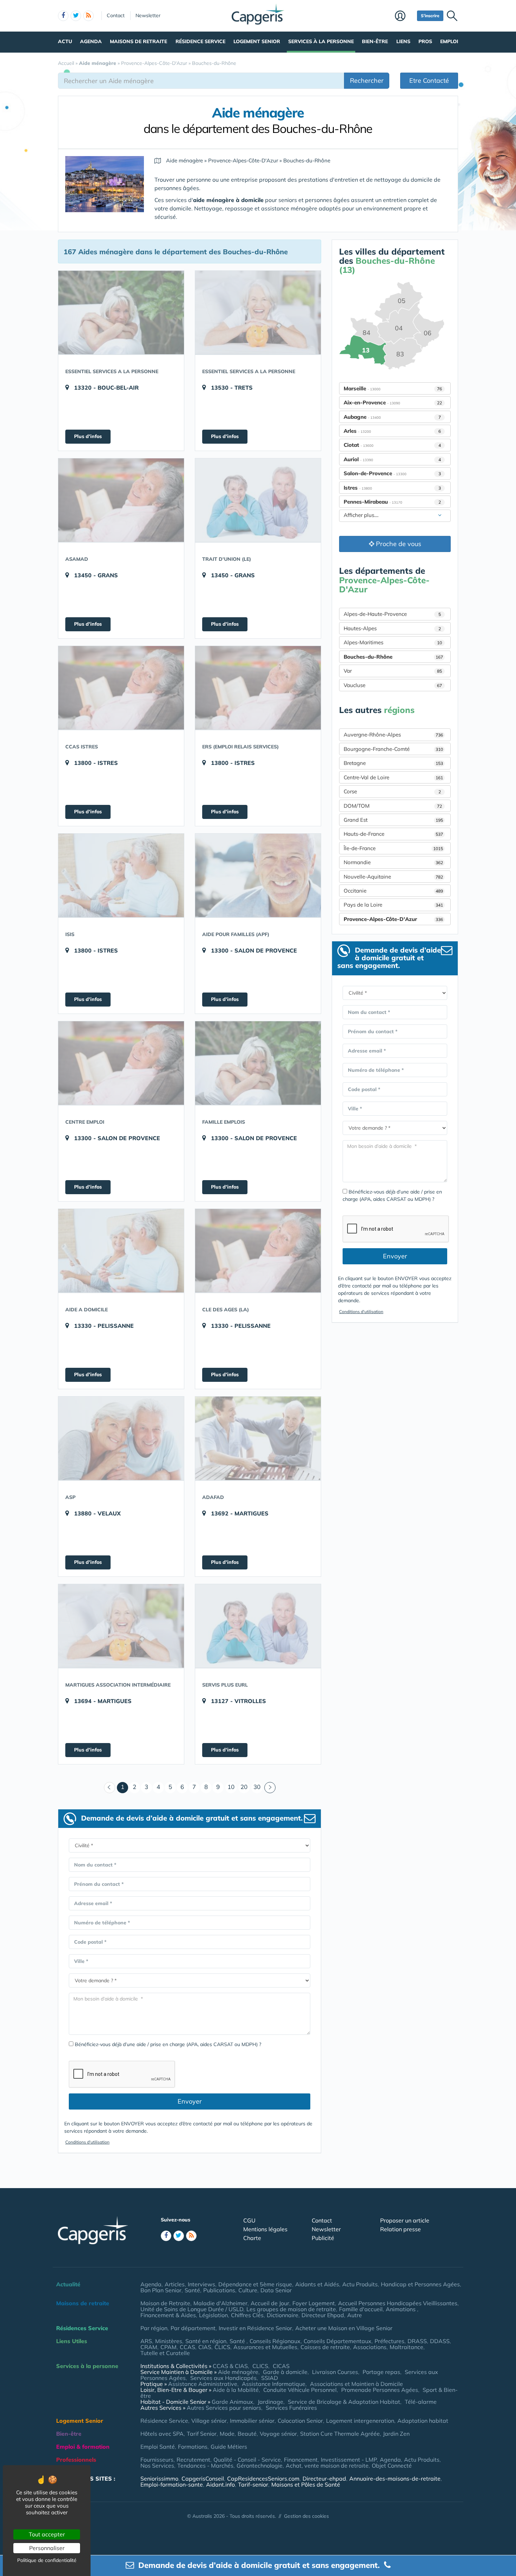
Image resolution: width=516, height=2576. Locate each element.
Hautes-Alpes (392, 628)
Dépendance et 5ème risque (255, 2284)
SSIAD (270, 2378)
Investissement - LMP (349, 2460)
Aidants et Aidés (317, 2284)
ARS (146, 2341)
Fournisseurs (157, 2460)
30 (257, 1787)
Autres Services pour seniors (224, 2408)
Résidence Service (200, 41)
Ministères (169, 2341)
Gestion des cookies (306, 2516)
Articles (175, 2284)
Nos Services (157, 2466)
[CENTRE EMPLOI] (121, 1063)
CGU (249, 2220)
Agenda (91, 41)
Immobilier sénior (252, 2421)
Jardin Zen (396, 2434)
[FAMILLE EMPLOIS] (258, 1063)
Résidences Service (82, 2328)
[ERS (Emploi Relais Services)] (258, 688)
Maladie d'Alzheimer (220, 2303)
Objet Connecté (392, 2466)
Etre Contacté (429, 80)
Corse (392, 791)
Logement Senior (257, 41)
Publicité (323, 2238)
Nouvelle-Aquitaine (393, 877)
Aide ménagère (238, 2372)
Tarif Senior (202, 2434)
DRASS (417, 2341)
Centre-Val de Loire (393, 777)
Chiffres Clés (247, 2315)
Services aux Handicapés (223, 2378)
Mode (227, 2434)
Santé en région (206, 2341)
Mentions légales (265, 2229)
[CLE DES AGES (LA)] (258, 1251)
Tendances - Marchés (205, 2466)
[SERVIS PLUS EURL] (258, 1626)
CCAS (187, 2347)
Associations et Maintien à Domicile (356, 2384)
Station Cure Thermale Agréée (340, 2434)
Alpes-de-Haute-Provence (392, 614)
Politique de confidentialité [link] (47, 2560)
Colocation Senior (300, 2421)
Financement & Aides (168, 2315)
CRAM (149, 2347)
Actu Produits (360, 2284)
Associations (370, 2347)
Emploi (449, 41)
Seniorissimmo (159, 2479)
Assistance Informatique (274, 2384)
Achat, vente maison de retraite (327, 2466)
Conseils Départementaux (338, 2341)
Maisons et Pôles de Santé (306, 2484)
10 (231, 1787)
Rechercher (367, 80)
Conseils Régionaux (275, 2341)
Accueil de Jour (270, 2303)
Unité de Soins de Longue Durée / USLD (192, 2309)
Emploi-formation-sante (172, 2484)
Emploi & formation (83, 2447)
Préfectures (389, 2341)
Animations (401, 2309)
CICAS (281, 2366)
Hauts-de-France (393, 834)
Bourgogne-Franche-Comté (393, 749)
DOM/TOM (393, 806)
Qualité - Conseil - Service (247, 2460)
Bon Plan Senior (161, 2290)
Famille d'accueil (361, 2309)
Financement (301, 2460)
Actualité (68, 2284)
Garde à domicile (285, 2372)
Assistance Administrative (203, 2384)
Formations (193, 2447)
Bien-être (375, 41)
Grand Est (393, 820)
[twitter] (76, 16)
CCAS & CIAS (230, 2366)
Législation (213, 2315)
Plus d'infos (88, 436)
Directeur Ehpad (323, 2315)
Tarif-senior (253, 2484)
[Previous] (110, 1788)
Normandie (393, 862)
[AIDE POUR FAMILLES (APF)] (258, 875)
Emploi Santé (158, 2447)
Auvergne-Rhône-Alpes (393, 735)
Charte (252, 2238)
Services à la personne (321, 41)
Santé (192, 2290)
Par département (193, 2328)
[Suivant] (270, 1788)
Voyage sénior (278, 2434)
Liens (403, 41)
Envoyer (190, 2101)
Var (393, 671)
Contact (116, 15)
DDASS (440, 2341)
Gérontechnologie (260, 2466)
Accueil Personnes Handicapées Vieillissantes (398, 2303)
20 (244, 1787)
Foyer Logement (314, 2303)
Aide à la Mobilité (236, 2390)
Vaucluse (393, 685)
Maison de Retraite (165, 2303)
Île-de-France (393, 848)
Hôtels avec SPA (162, 2434)
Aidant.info (220, 2484)
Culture (248, 2290)
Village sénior (209, 2421)
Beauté (247, 2434)
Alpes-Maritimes (393, 642)
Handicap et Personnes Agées (420, 2284)
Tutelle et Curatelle (165, 2353)
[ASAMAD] (121, 500)
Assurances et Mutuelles (265, 2347)
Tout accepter (47, 2534)
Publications (219, 2290)
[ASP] (121, 1438)
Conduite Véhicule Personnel (300, 2390)
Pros (425, 41)
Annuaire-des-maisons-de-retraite (395, 2479)
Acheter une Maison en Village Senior (344, 2328)
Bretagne (393, 763)
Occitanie (393, 891)
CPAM (168, 2347)
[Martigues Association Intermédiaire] (121, 1626)
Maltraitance (406, 2347)
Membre (404, 16)
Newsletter (148, 15)
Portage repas (381, 2372)
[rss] (88, 16)
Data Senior (276, 2290)
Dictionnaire (283, 2315)
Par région (154, 2328)
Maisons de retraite (138, 41)
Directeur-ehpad (324, 2479)
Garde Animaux (232, 2402)
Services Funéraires (291, 2408)
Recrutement (193, 2460)
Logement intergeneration (360, 2421)
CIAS (205, 2347)
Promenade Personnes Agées (380, 2390)
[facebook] (63, 16)
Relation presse (401, 2229)
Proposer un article (405, 2220)
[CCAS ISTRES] (121, 688)
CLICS (222, 2347)
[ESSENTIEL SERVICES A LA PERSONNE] (121, 312)
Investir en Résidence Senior (255, 2328)
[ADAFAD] (258, 1438)
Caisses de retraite (325, 2347)
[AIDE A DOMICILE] (121, 1251)
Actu (65, 41)
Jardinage (270, 2402)
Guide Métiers (229, 2447)
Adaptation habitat (423, 2421)
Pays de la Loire (393, 905)
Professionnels (76, 2460)
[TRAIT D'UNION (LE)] (258, 500)
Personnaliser (47, 2548)
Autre (355, 2315)
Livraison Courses (335, 2372)
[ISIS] (121, 875)
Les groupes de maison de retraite (291, 2309)
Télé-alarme (421, 2402)
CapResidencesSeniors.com (263, 2479)
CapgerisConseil (203, 2479)
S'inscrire (430, 16)
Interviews (201, 2284)
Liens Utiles (72, 2341)
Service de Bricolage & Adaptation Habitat (344, 2402)
